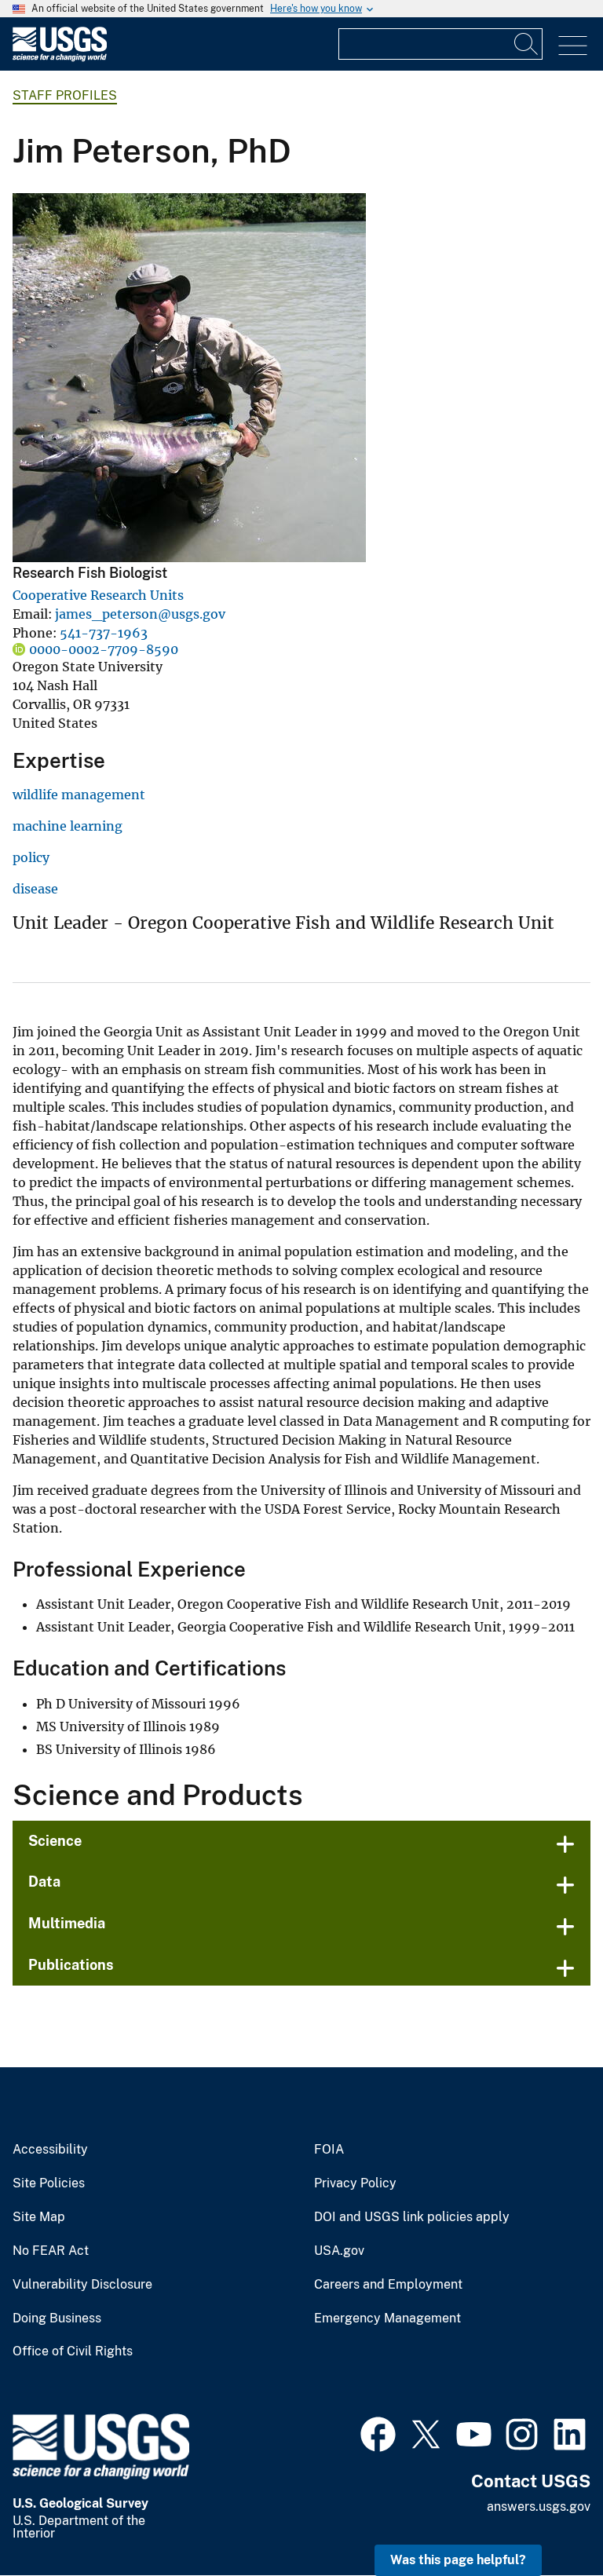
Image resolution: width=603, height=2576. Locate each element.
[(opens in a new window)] (378, 2432)
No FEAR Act (51, 2251)
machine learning (68, 826)
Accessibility (50, 2150)
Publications (71, 1965)
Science (55, 1841)
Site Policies (49, 2183)
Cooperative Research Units (98, 595)
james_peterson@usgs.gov (140, 614)
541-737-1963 (104, 633)
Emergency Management (387, 2318)
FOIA (329, 2150)
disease (35, 889)
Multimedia (67, 1923)
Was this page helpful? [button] (458, 2560)
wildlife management (79, 795)
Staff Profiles (65, 95)
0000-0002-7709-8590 (104, 649)
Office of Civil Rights (73, 2351)
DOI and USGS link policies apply (412, 2217)
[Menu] (573, 46)
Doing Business (57, 2318)
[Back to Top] (546, 2519)
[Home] (60, 58)
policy (31, 857)
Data (44, 1882)
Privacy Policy (355, 2183)
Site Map (39, 2217)
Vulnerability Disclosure (82, 2285)
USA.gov (339, 2251)
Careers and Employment (388, 2285)
